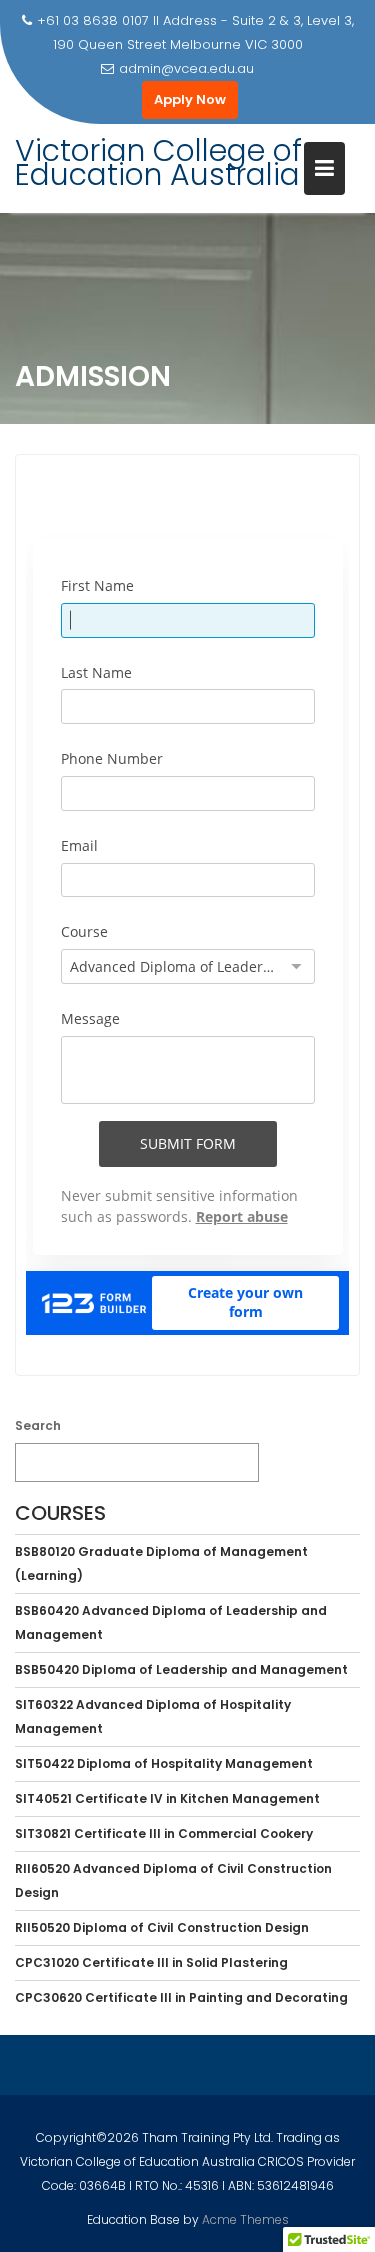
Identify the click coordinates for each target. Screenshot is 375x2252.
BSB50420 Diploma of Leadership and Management (181, 1669)
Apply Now (190, 99)
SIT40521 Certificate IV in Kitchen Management (167, 1798)
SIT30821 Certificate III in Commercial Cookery (164, 1833)
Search (38, 1425)
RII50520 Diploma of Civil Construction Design (162, 1927)
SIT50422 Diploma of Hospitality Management (164, 1763)
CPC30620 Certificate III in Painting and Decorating (181, 1997)
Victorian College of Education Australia (158, 162)
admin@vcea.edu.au (186, 68)
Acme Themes (245, 2219)
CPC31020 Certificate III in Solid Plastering (151, 1962)
